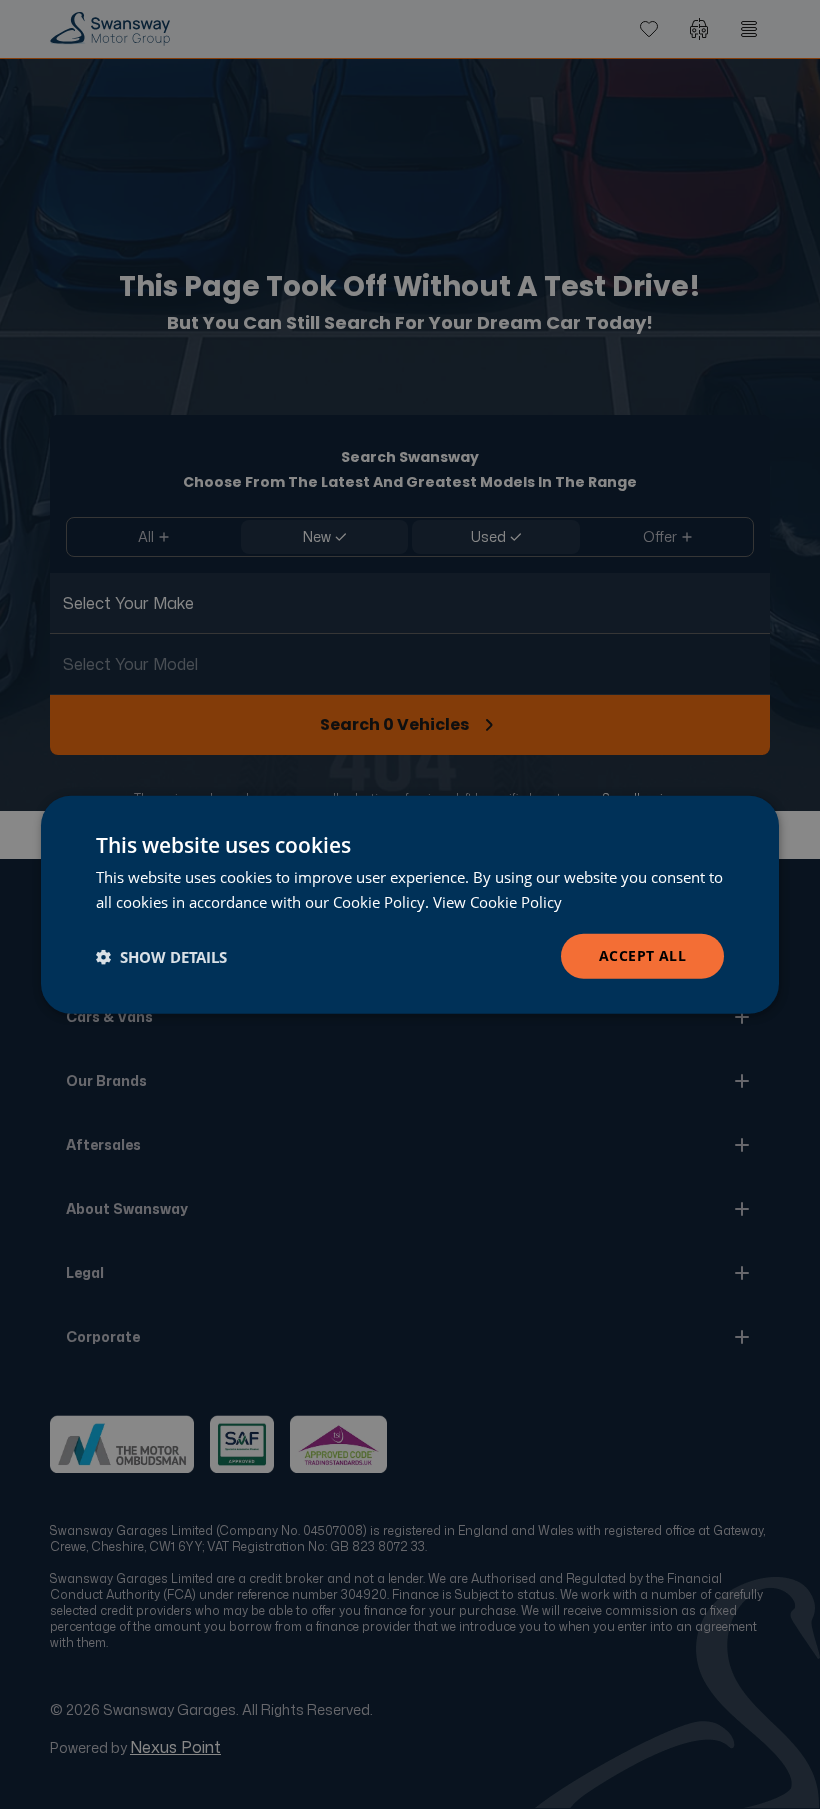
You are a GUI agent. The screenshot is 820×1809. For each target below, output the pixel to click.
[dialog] (410, 904)
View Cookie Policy (497, 901)
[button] (161, 956)
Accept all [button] (642, 955)
